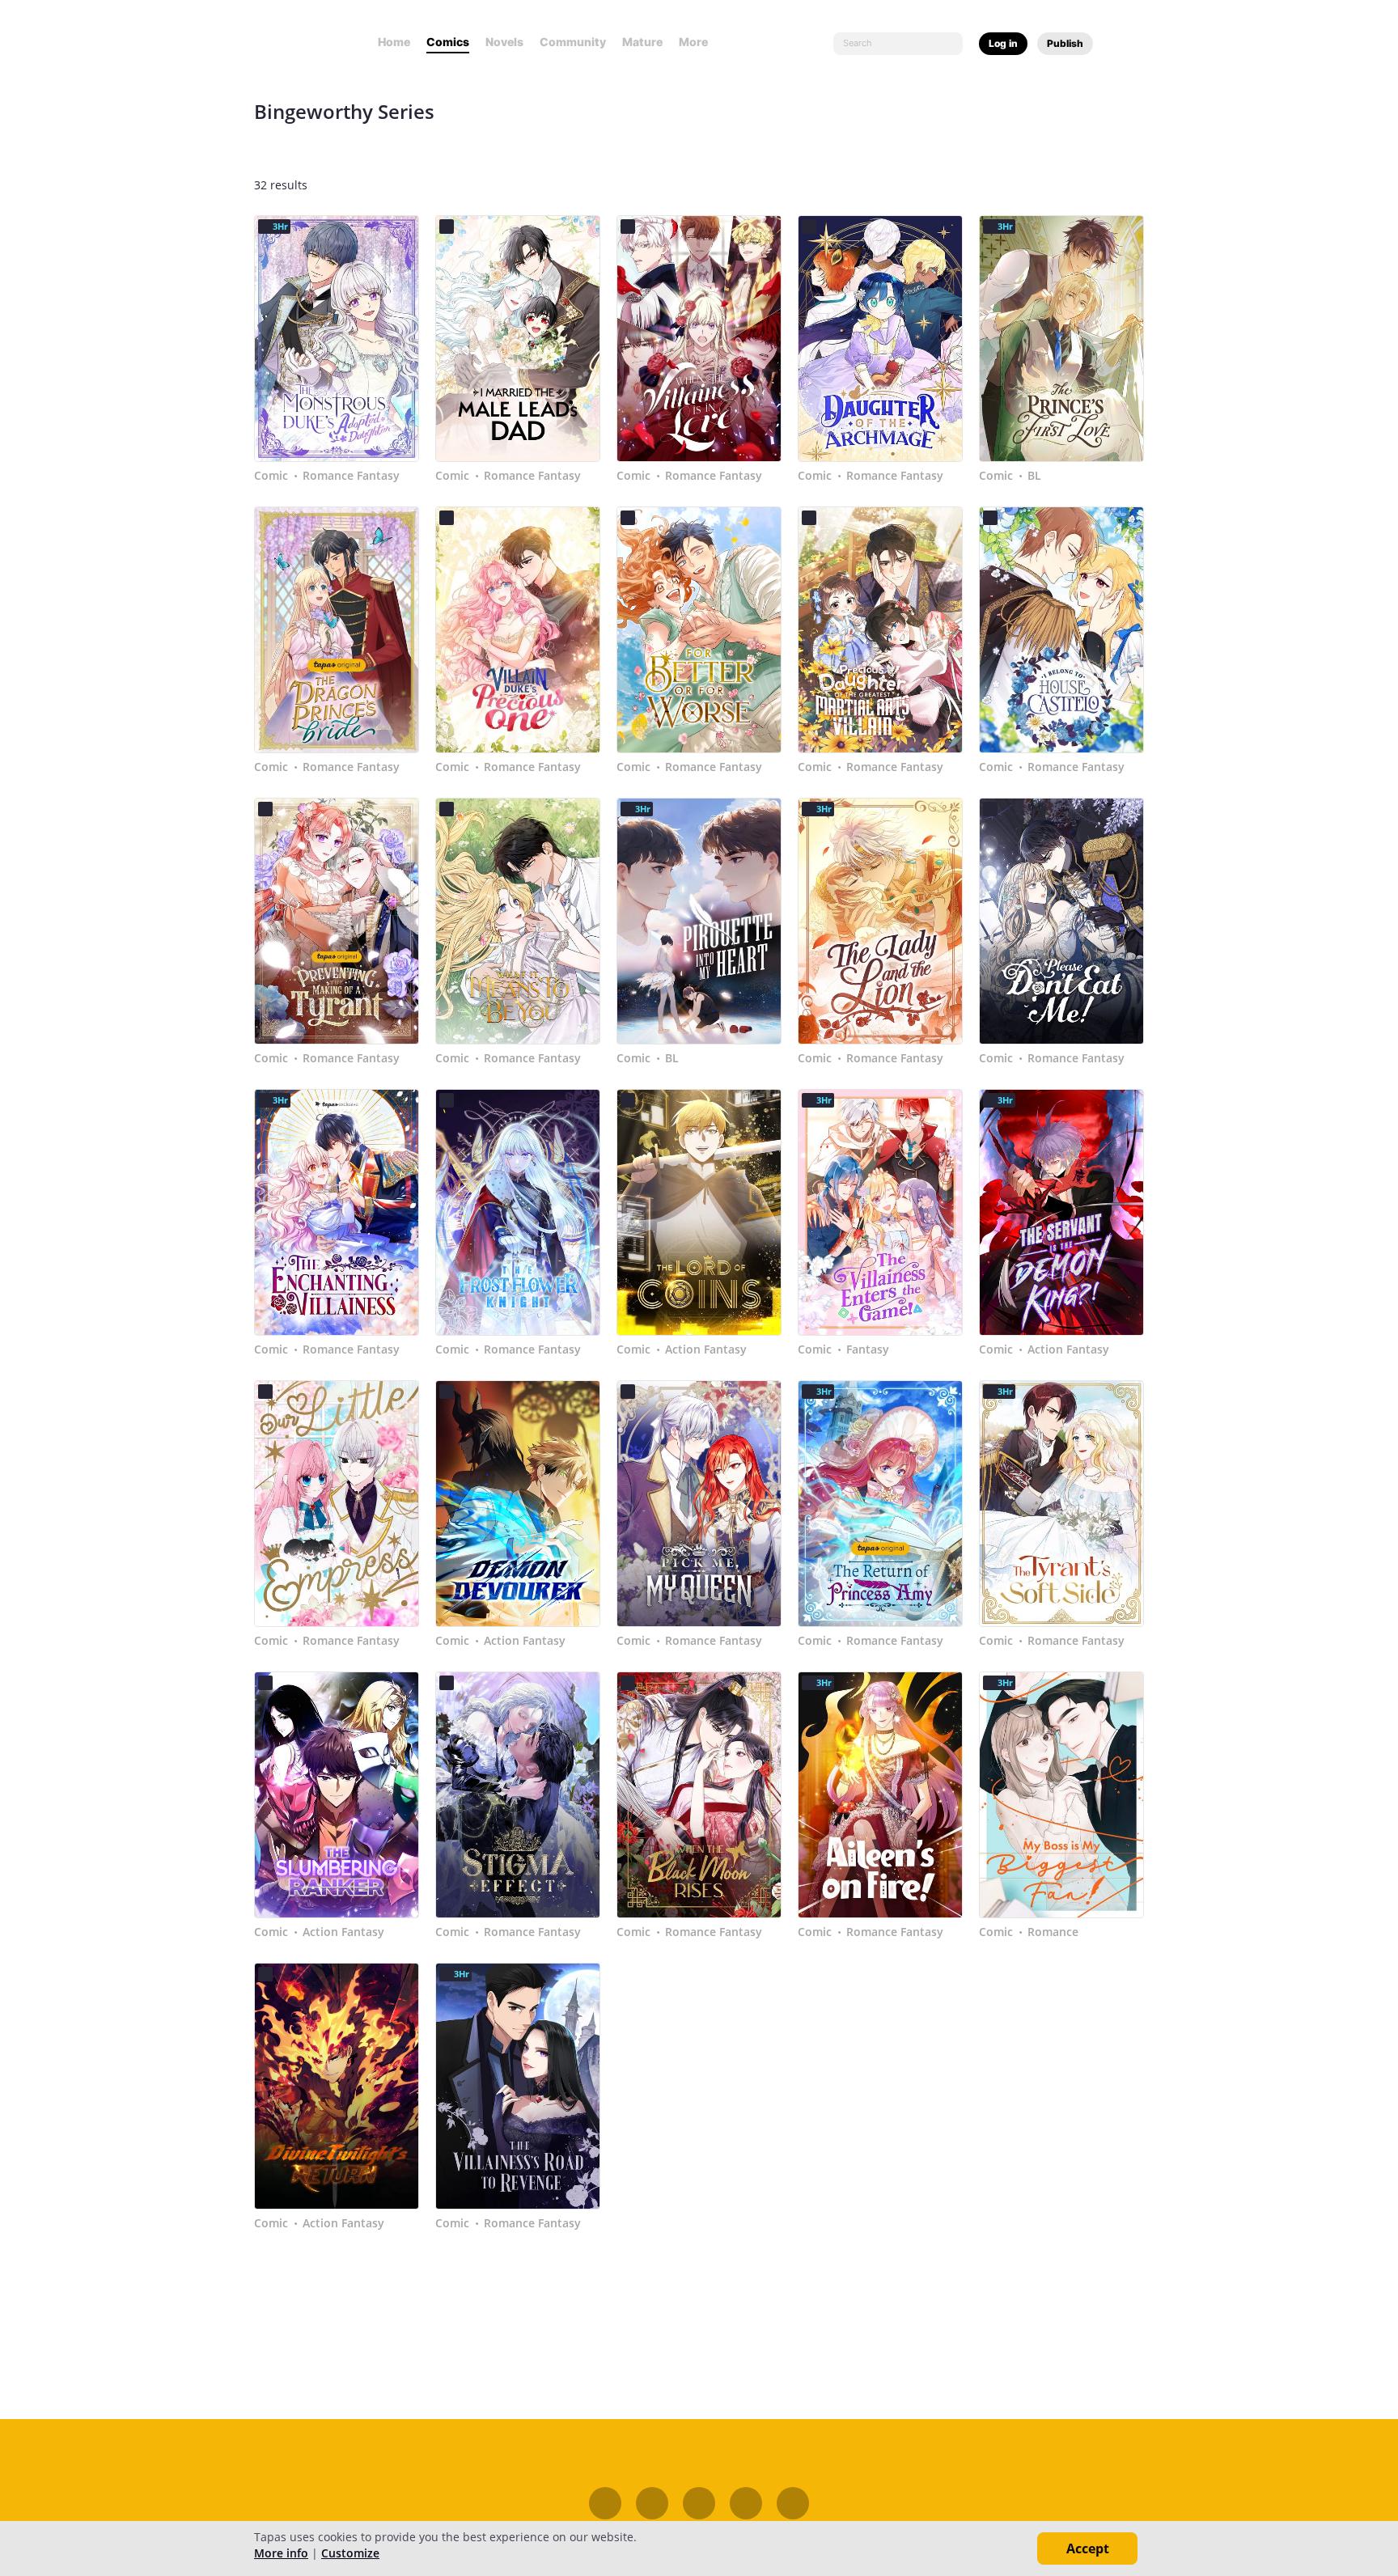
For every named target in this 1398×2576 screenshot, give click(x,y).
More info (281, 2553)
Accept (1088, 2548)
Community (573, 42)
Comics (448, 42)
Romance (1053, 1932)
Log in (1003, 43)
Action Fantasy (706, 1349)
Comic (271, 476)
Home (394, 42)
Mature (642, 42)
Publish (1065, 43)
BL (1034, 476)
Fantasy (868, 1349)
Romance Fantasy (351, 476)
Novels (504, 42)
